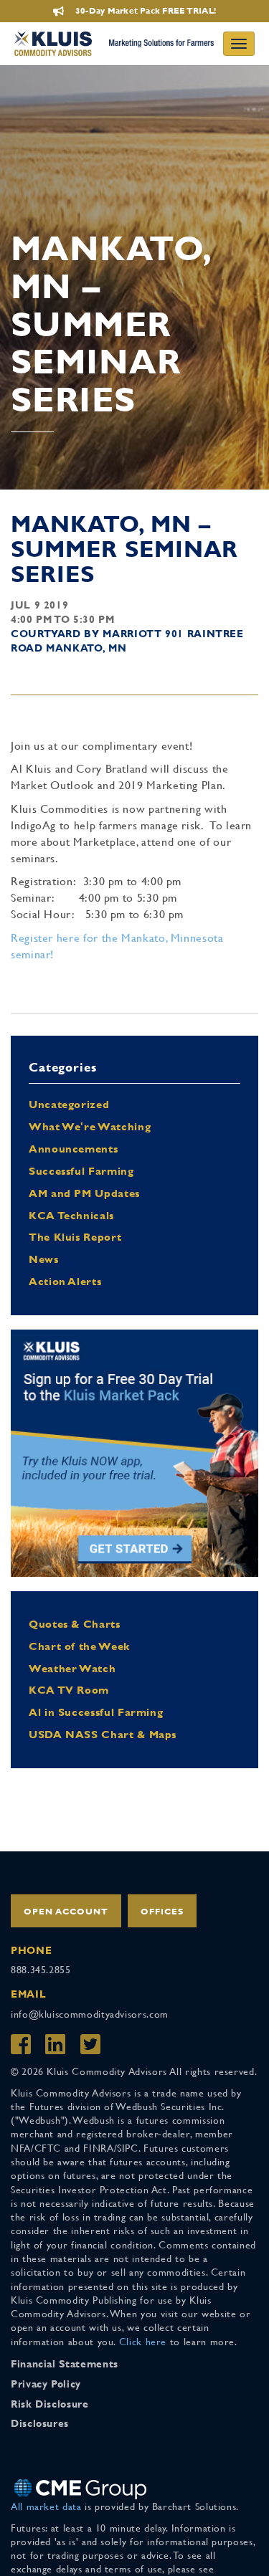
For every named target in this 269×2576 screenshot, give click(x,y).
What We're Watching (90, 1126)
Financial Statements (65, 2364)
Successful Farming (81, 1171)
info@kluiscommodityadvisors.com (90, 2014)
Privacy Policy (46, 2384)
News (44, 1259)
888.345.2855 (41, 1970)
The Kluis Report (75, 1237)
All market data (46, 2506)
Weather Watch (72, 1668)
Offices (162, 1912)
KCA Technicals (71, 1215)
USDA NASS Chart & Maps (103, 1734)
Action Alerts (65, 1281)
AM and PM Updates (84, 1193)
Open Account (66, 1912)
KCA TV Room (69, 1690)
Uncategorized (69, 1104)
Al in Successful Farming (96, 1712)
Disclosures (40, 2423)
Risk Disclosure (50, 2404)
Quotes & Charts (75, 1624)
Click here (143, 2342)
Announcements (73, 1149)
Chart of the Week (79, 1646)
